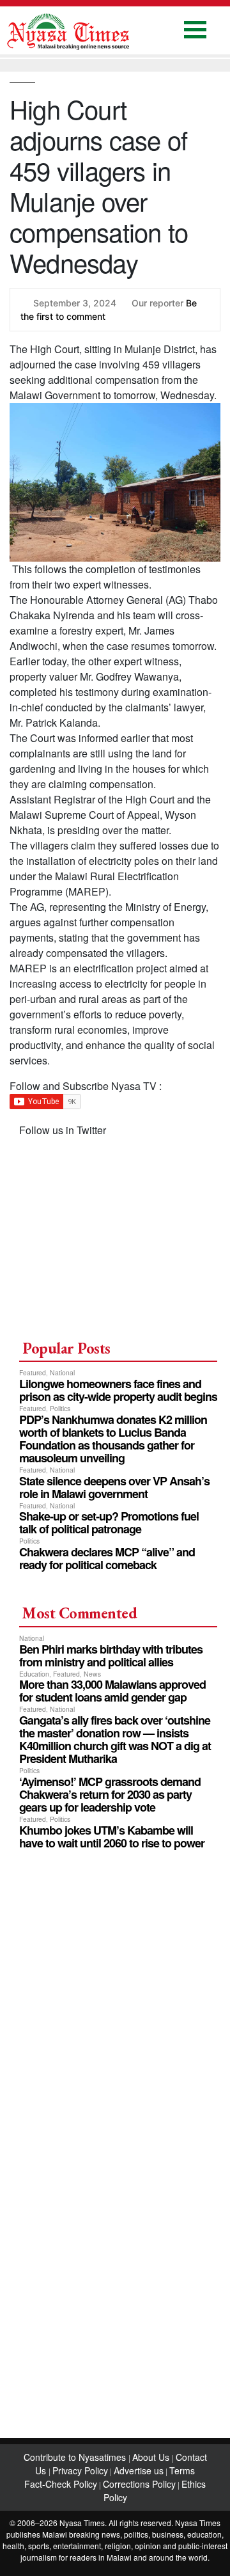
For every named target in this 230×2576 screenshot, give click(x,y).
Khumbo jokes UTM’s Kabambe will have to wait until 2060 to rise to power (112, 1837)
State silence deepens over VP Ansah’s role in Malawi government (114, 1487)
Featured (33, 1372)
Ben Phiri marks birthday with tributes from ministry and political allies (111, 1655)
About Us (152, 2457)
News (92, 1674)
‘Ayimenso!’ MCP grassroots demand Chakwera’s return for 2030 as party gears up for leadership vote (110, 1794)
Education (34, 1674)
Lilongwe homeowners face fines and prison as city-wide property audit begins (118, 1390)
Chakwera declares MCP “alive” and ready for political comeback (107, 1558)
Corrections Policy (139, 2484)
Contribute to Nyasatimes (76, 2457)
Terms (182, 2470)
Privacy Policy (80, 2470)
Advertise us (139, 2470)
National (62, 1372)
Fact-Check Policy (61, 2484)
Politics (60, 1408)
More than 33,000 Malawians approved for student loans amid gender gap (112, 1691)
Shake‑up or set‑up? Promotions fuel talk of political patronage (109, 1522)
